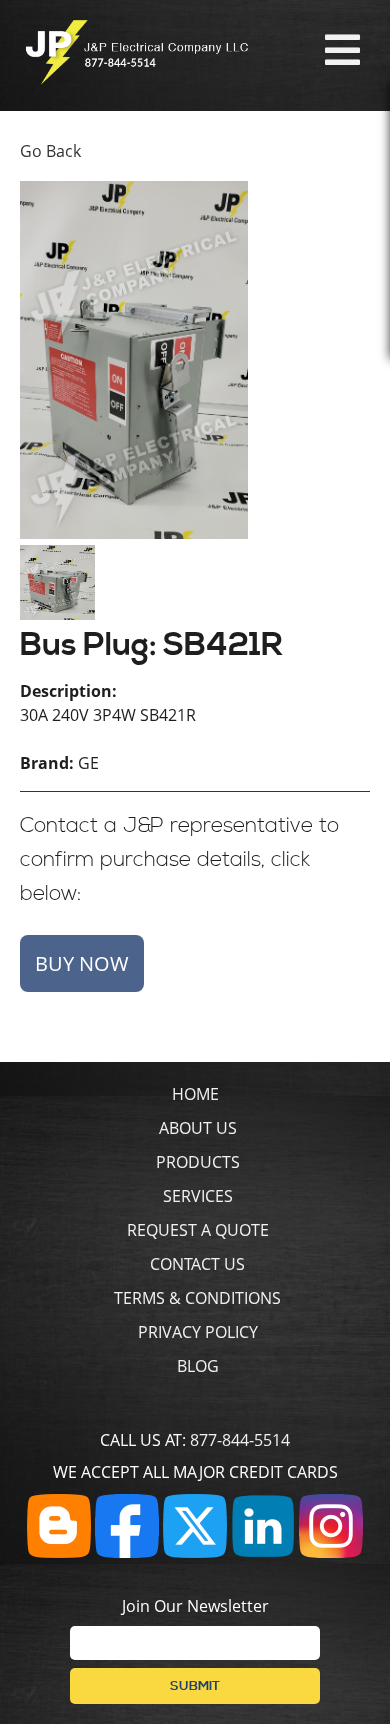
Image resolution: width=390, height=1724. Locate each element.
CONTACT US (197, 1264)
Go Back (50, 151)
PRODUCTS (198, 1162)
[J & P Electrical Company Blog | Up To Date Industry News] (59, 1552)
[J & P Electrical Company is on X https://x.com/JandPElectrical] (195, 1552)
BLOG (198, 1366)
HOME (195, 1094)
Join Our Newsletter (195, 1606)
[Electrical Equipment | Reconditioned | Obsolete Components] (136, 79)
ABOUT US (198, 1128)
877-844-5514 (240, 1440)
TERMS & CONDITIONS (197, 1298)
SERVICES (198, 1196)
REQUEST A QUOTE (198, 1230)
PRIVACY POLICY (198, 1332)
